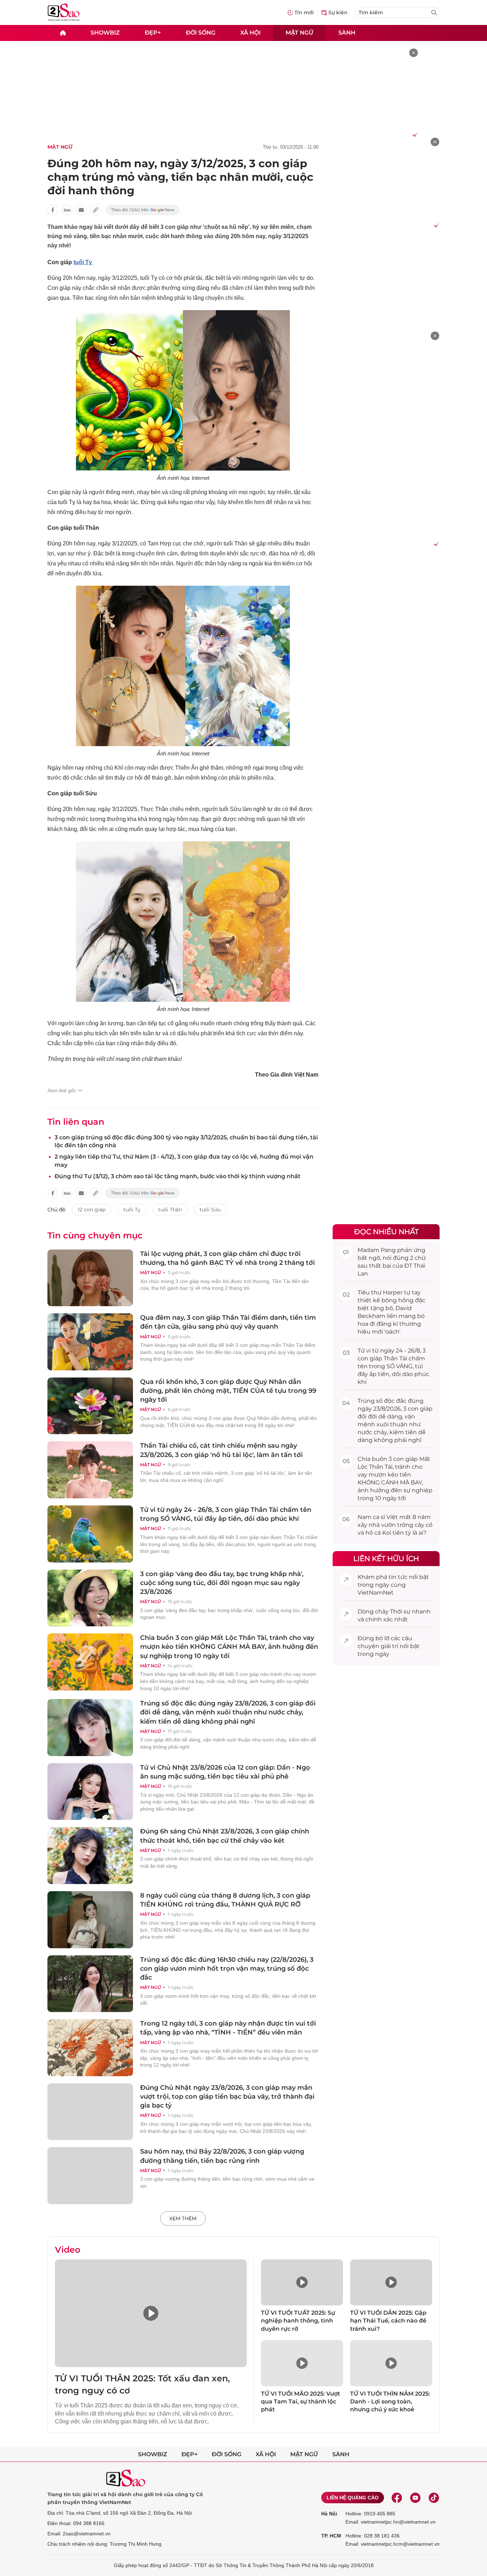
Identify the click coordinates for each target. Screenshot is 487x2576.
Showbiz (105, 33)
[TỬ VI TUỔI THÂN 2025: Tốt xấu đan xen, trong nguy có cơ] (151, 2313)
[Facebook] (397, 2498)
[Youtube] (415, 2498)
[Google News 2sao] (143, 210)
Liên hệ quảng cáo (353, 2498)
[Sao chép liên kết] (96, 210)
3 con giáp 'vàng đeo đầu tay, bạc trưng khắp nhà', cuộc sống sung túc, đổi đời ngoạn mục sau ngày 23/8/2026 (222, 1583)
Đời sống (201, 33)
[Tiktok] (434, 2498)
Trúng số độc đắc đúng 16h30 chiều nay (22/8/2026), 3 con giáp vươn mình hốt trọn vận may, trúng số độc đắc (227, 1969)
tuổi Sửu (210, 1210)
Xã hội (250, 33)
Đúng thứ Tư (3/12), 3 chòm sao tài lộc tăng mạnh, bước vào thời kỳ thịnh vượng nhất (178, 1176)
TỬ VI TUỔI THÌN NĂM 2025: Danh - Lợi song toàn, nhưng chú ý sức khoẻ (390, 2402)
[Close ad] (414, 53)
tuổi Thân (170, 1210)
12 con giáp (92, 1210)
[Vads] (414, 134)
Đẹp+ (153, 33)
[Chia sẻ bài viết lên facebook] (53, 210)
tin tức (398, 1577)
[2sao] (63, 33)
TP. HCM (331, 2536)
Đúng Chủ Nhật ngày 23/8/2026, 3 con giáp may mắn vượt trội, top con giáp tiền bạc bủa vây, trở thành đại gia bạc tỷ (227, 2097)
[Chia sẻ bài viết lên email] (81, 210)
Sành (347, 33)
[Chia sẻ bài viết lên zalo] (67, 210)
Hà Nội (329, 2514)
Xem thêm (183, 2218)
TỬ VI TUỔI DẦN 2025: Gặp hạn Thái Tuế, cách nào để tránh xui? (388, 2321)
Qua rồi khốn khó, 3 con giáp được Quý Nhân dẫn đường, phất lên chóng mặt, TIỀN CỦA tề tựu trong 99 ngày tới (228, 1391)
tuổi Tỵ (83, 262)
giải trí (389, 1646)
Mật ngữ (299, 33)
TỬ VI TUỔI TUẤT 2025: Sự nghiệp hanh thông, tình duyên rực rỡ (298, 2321)
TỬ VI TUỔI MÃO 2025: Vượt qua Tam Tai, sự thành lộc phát (301, 2402)
